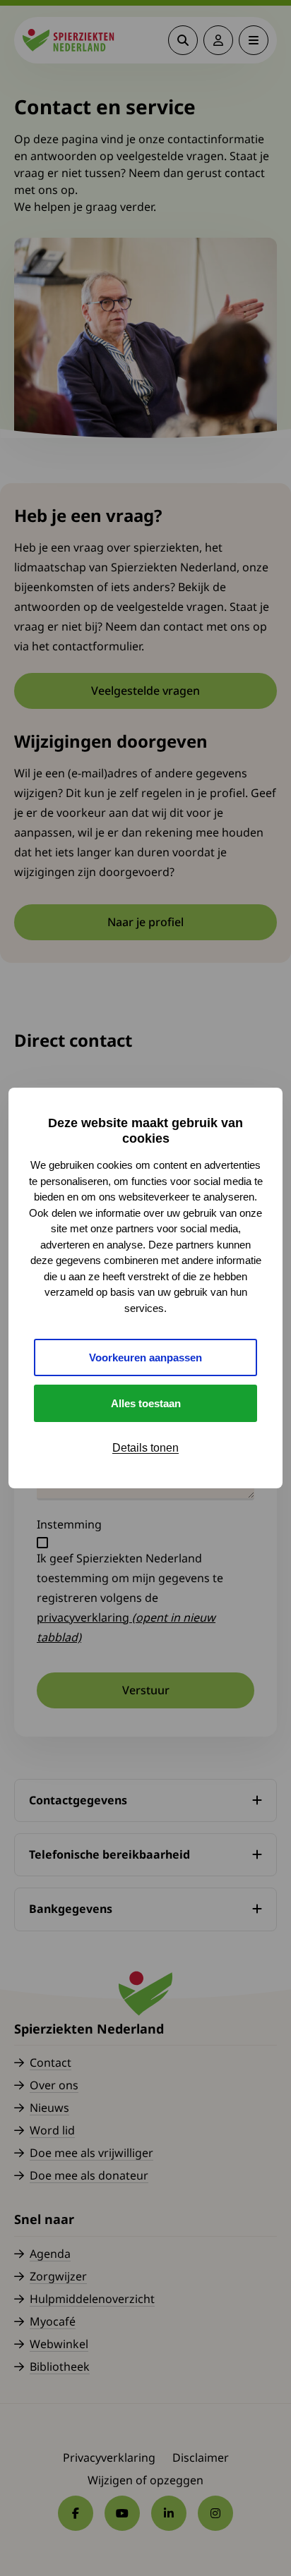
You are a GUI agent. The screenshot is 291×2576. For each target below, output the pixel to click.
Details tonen (145, 1448)
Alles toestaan (146, 1403)
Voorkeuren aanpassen (145, 1357)
